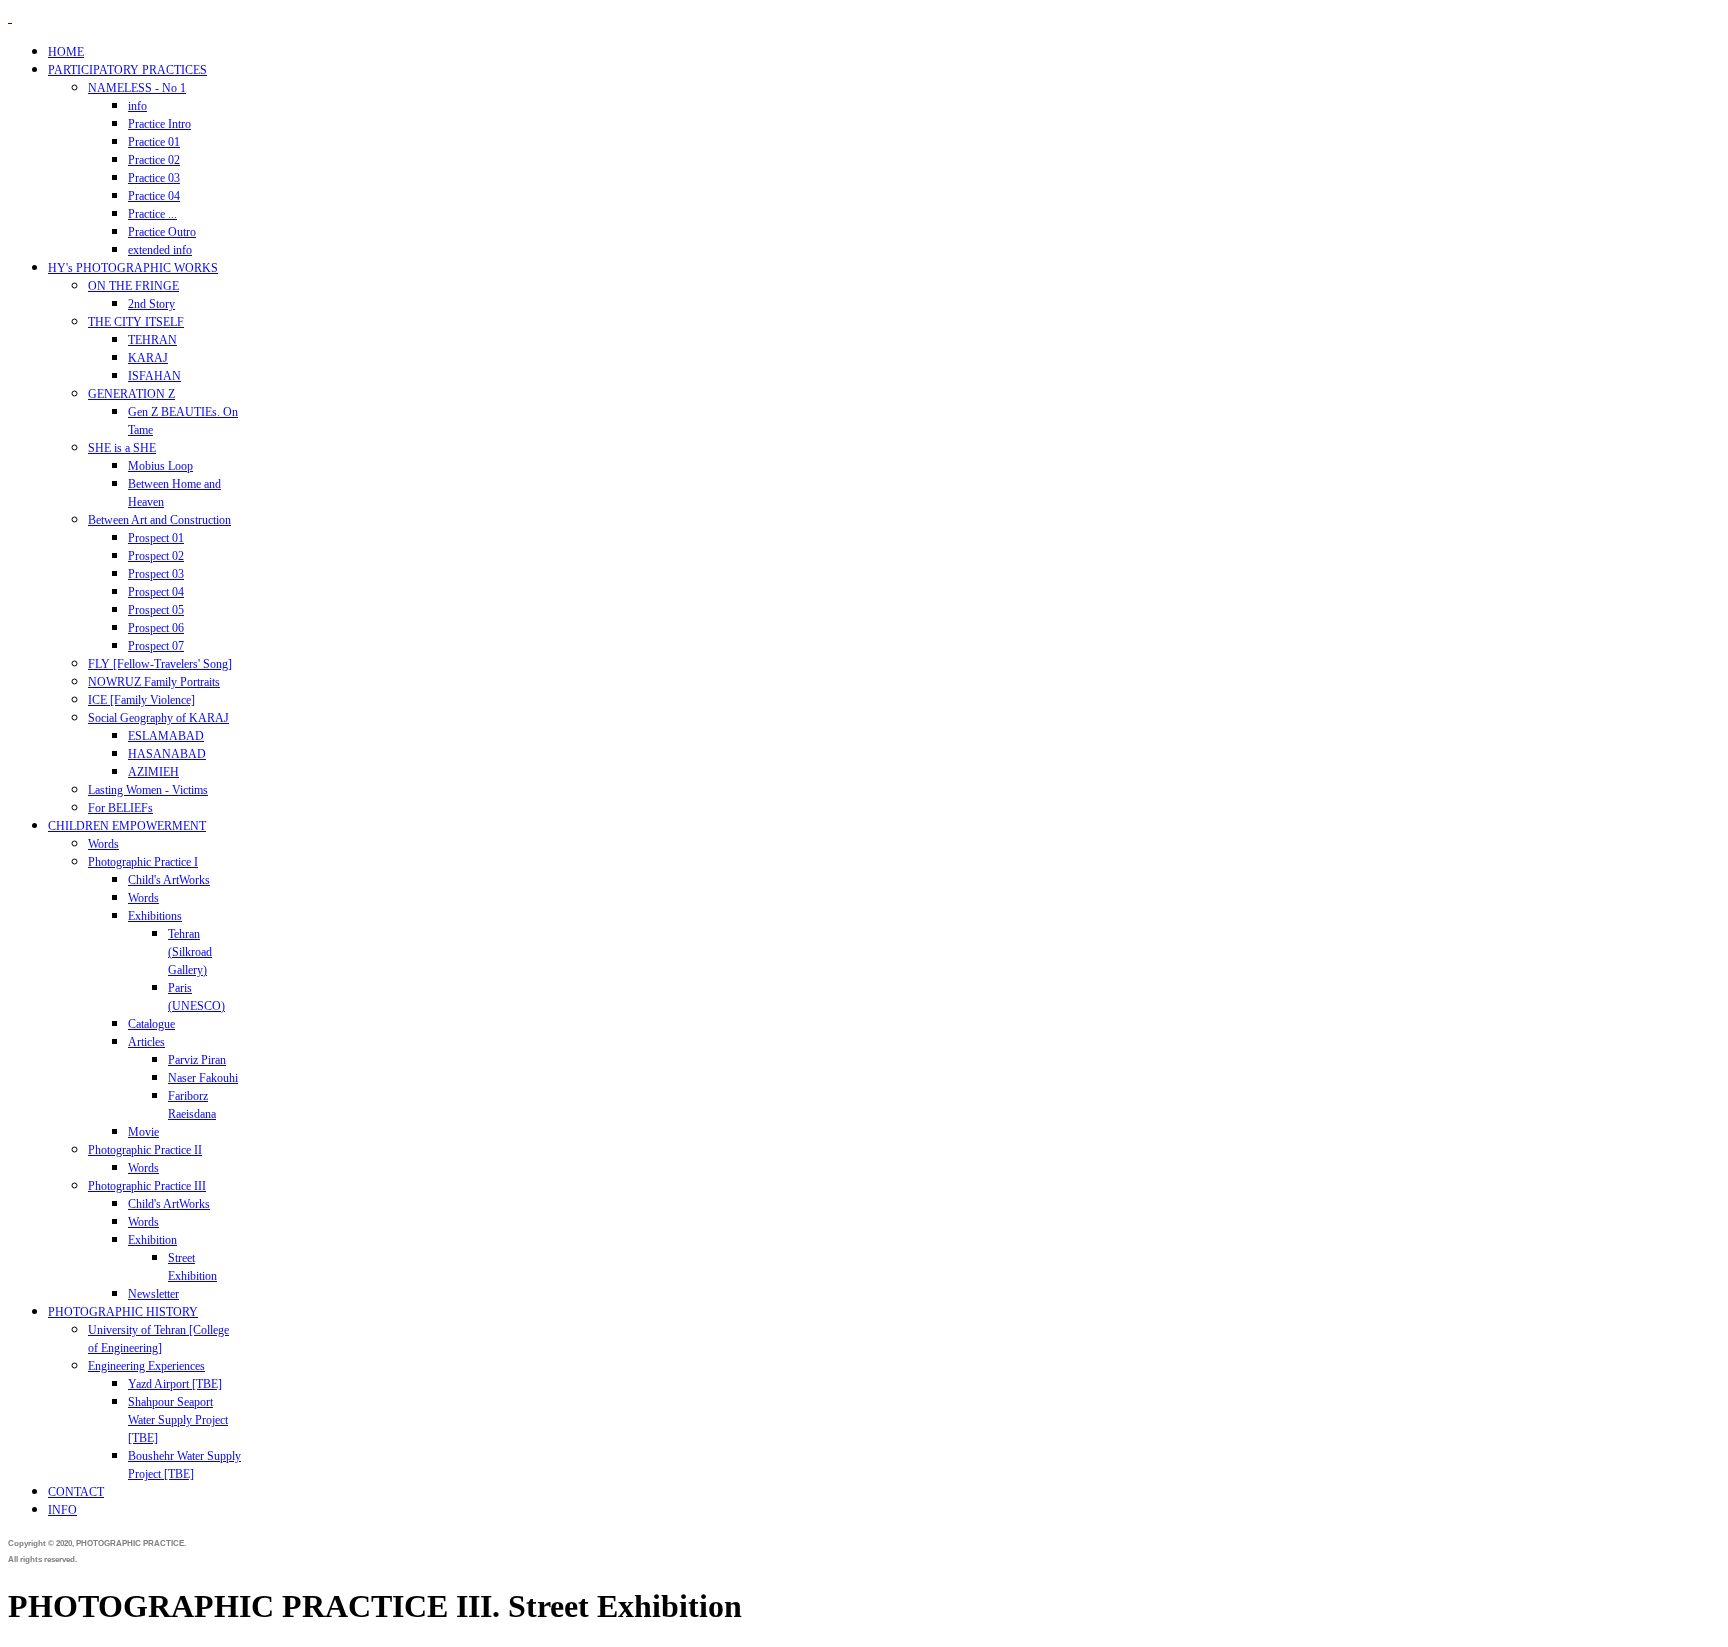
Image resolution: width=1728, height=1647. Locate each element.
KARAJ (148, 358)
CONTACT (76, 1492)
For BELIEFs (120, 808)
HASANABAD (167, 754)
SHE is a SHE (122, 448)
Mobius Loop (160, 466)
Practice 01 (154, 142)
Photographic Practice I (143, 862)
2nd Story (151, 304)
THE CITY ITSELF (136, 322)
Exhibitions (155, 916)
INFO (62, 1510)
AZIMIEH (153, 772)
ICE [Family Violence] (141, 700)
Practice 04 (154, 196)
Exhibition (152, 1240)
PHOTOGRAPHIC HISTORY (123, 1312)
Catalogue (151, 1024)
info (137, 106)
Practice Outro (162, 232)
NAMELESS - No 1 (137, 88)
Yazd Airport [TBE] (175, 1384)
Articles (146, 1042)
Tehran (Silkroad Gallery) (190, 952)
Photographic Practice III (147, 1186)
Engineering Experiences (146, 1366)
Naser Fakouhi (203, 1078)
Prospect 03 (156, 574)
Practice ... (152, 214)
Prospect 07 (156, 646)
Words (103, 844)
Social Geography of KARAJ (158, 718)
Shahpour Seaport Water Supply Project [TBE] (178, 1420)
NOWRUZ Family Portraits (154, 682)
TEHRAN (152, 340)
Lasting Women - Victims (148, 790)
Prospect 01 (156, 538)
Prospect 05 (156, 610)
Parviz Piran (197, 1060)
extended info (160, 250)
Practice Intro (159, 124)
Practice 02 (154, 160)
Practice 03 (154, 178)
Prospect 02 (156, 556)
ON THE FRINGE (133, 286)
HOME (66, 52)
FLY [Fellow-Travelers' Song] (160, 664)
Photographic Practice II (145, 1150)
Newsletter (153, 1294)
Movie (143, 1132)
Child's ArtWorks (169, 880)
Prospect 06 (156, 628)
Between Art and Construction (159, 520)
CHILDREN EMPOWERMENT (127, 826)
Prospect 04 (156, 592)
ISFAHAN (154, 376)
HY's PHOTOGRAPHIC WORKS (133, 268)
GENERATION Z (131, 394)
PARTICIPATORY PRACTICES (127, 70)
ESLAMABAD (166, 736)
